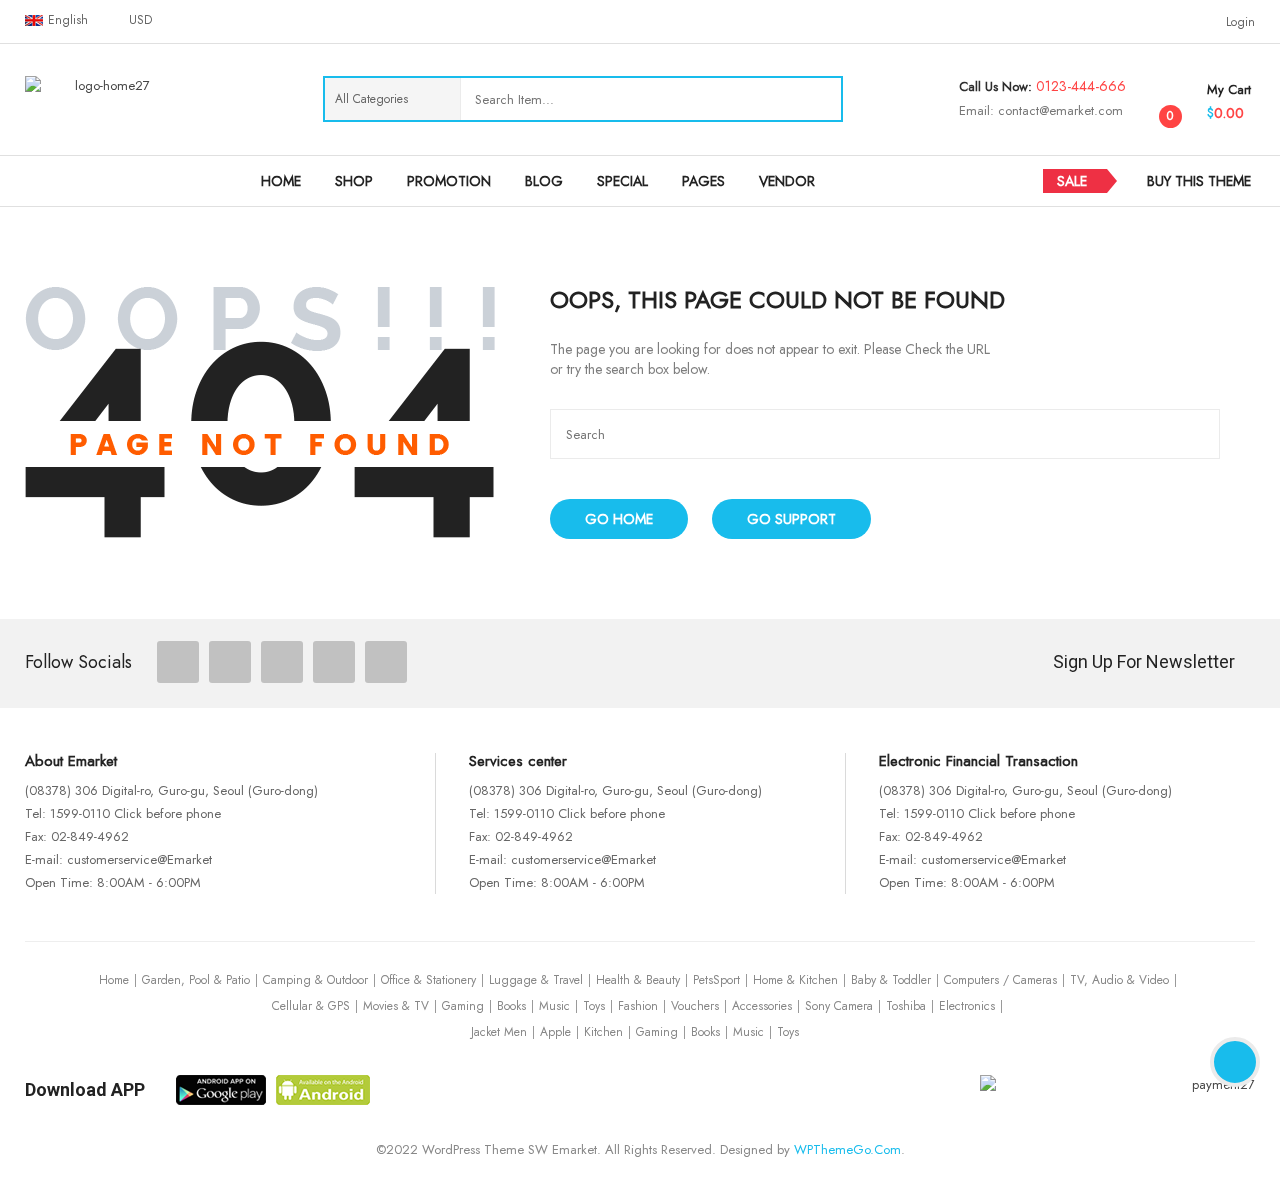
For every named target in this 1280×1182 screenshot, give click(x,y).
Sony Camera (839, 1006)
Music (554, 1006)
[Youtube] (386, 662)
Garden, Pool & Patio (196, 980)
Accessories (762, 1006)
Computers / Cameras (1000, 980)
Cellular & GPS (311, 1006)
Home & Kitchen (795, 980)
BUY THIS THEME (1199, 181)
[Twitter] (230, 662)
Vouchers (695, 1006)
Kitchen (603, 1032)
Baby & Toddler (891, 980)
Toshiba (906, 1006)
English (68, 20)
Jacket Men (499, 1032)
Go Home (619, 519)
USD (140, 20)
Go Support (791, 519)
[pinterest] (334, 662)
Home (114, 980)
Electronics (967, 1006)
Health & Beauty (638, 980)
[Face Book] (178, 662)
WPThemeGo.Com (847, 1149)
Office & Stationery (428, 980)
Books (511, 1006)
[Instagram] (282, 662)
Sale (1072, 181)
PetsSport (716, 980)
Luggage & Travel (536, 980)
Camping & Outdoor (315, 980)
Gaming (463, 1006)
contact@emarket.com (1058, 110)
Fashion (638, 1006)
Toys (594, 1006)
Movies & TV (396, 1006)
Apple (555, 1032)
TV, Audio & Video (1119, 980)
